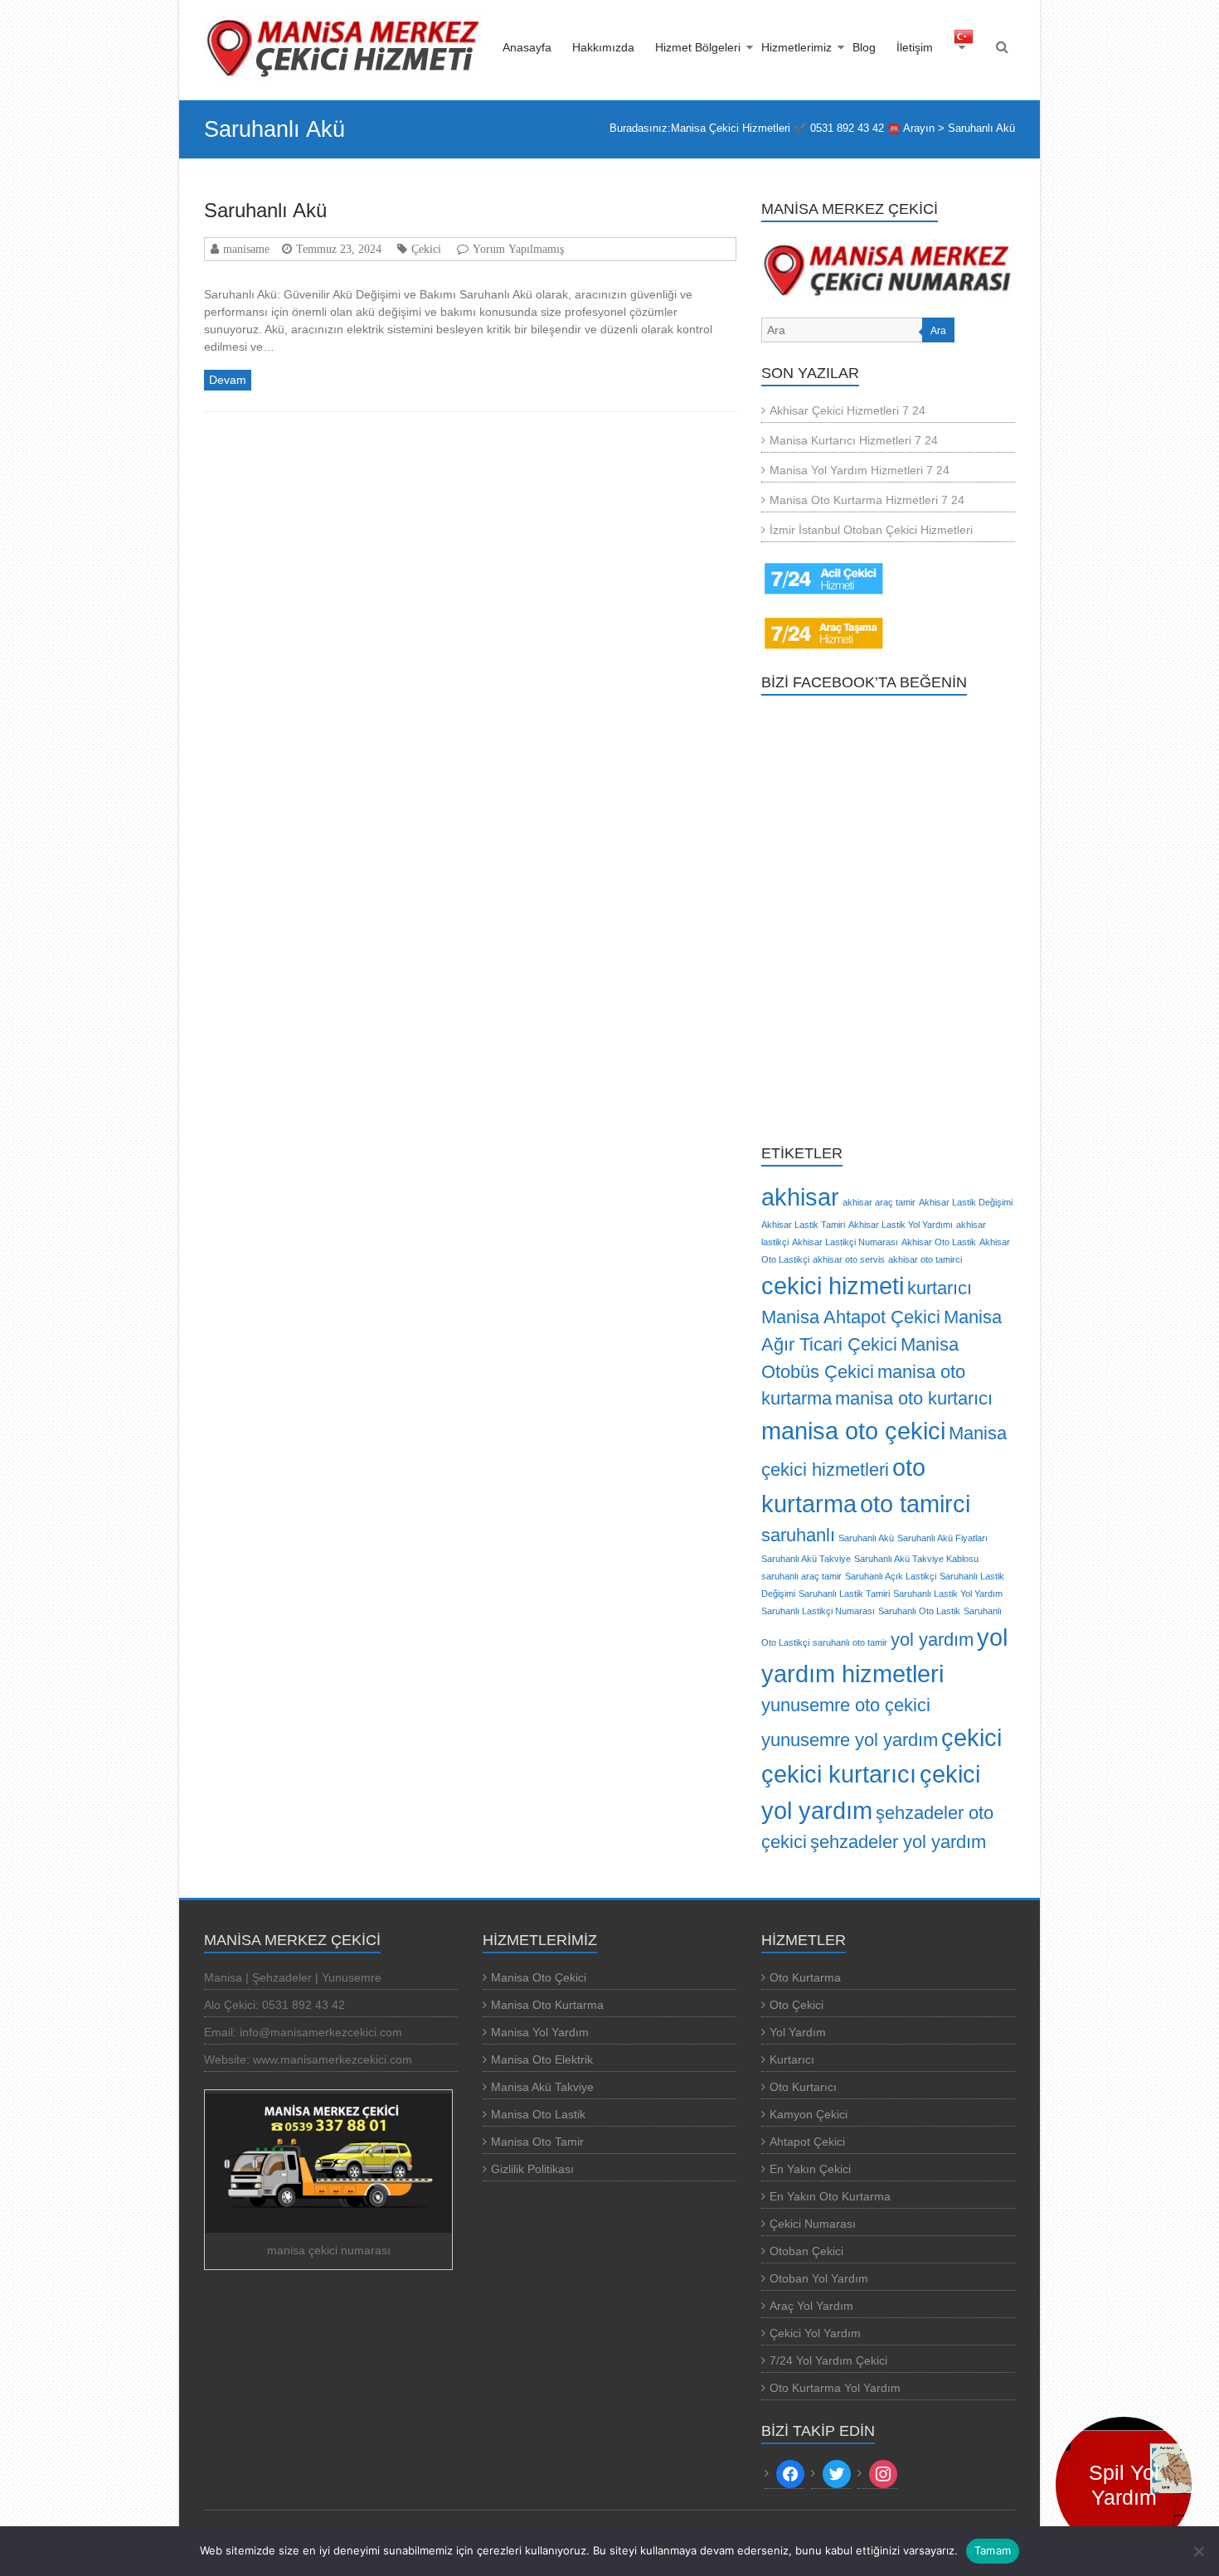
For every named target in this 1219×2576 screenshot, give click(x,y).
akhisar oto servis (849, 1259)
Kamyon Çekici (809, 2114)
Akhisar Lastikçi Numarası (845, 1242)
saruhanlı (798, 1535)
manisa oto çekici (853, 1431)
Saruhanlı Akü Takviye (806, 1559)
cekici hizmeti (833, 1286)
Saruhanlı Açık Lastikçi (891, 1576)
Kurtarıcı (792, 2059)
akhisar (800, 1197)
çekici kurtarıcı (839, 1774)
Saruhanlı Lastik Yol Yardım (948, 1594)
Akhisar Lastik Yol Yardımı (901, 1225)
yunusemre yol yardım (850, 1740)
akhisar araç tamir (879, 1202)
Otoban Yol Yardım (819, 2278)
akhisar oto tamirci (925, 1259)
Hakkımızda (603, 47)
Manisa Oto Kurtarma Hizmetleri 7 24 (867, 500)
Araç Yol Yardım (811, 2306)
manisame (246, 249)
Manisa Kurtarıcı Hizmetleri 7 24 (854, 440)
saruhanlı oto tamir (850, 1642)
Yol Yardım (798, 2032)
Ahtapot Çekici (807, 2142)
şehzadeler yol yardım (898, 1842)
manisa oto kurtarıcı (914, 1398)
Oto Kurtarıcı (803, 2087)
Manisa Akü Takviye (542, 2087)
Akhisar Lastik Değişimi (966, 1202)
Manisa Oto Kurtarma (547, 2005)
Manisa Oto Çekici (539, 1977)
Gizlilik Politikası (532, 2169)
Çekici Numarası (813, 2224)
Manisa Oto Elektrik (542, 2059)
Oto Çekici (796, 2005)
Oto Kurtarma (805, 1977)
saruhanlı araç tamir (801, 1576)
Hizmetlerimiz (796, 47)
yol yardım (932, 1640)
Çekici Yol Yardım (815, 2333)
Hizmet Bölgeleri (698, 47)
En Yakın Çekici (810, 2169)
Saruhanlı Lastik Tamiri (844, 1594)
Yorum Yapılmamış (518, 249)
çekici (971, 1737)
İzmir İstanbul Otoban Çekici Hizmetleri (871, 530)
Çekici (426, 249)
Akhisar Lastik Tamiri (803, 1225)
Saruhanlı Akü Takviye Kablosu (916, 1559)
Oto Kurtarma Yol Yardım (835, 2388)
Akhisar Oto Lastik (939, 1242)
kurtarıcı (940, 1288)
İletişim (915, 47)
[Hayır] (1198, 2551)
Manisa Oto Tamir (537, 2142)
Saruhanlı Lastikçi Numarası (818, 1611)
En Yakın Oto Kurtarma (830, 2196)
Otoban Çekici (806, 2251)
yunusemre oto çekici (846, 1705)
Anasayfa (527, 47)
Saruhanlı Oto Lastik (919, 1611)
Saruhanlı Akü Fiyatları (942, 1538)
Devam (228, 380)
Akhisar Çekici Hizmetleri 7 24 (847, 410)
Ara (938, 331)
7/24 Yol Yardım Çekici (828, 2360)
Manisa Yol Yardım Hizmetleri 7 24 (860, 470)
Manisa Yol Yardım (540, 2032)
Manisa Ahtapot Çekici (851, 1317)
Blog (864, 47)
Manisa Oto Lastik (538, 2114)
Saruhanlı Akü (265, 210)
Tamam (993, 2550)
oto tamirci (915, 1504)
